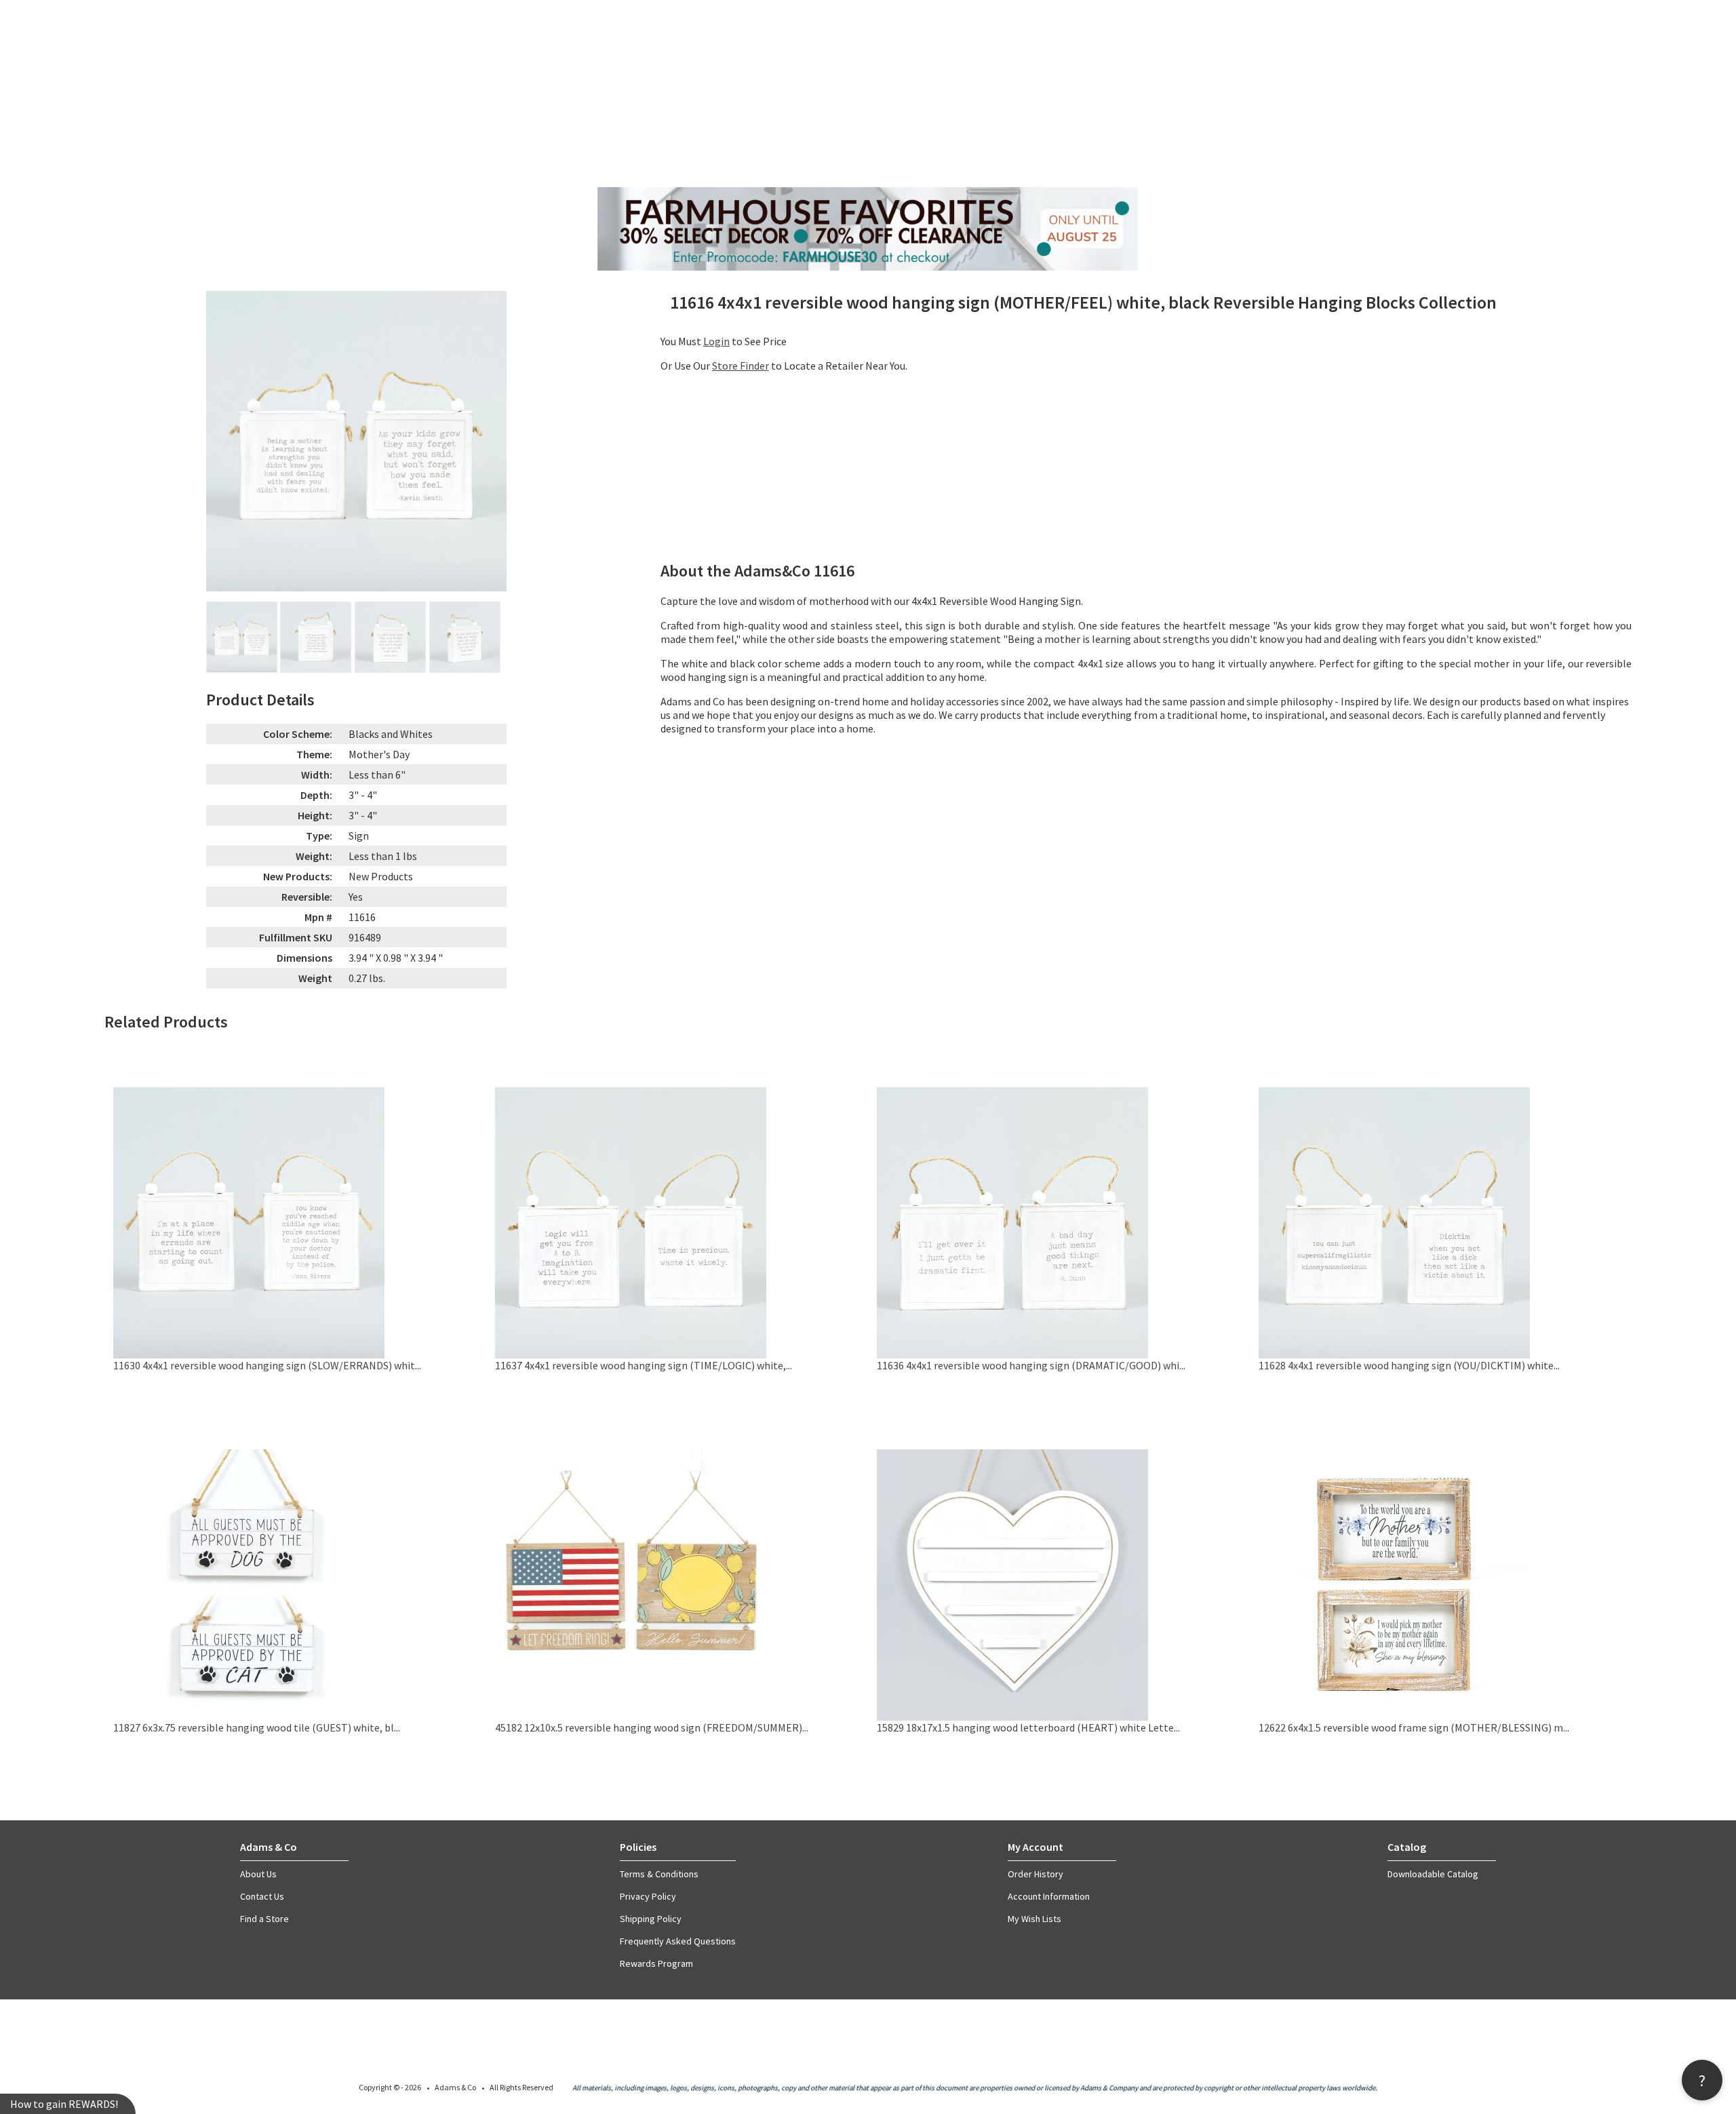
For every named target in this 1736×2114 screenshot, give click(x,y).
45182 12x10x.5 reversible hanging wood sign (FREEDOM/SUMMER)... (652, 1727)
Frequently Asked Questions (678, 1941)
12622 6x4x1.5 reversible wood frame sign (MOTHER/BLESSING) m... (1414, 1727)
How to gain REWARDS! (64, 2104)
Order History (1035, 1874)
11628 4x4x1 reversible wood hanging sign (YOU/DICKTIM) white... (1409, 1365)
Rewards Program (656, 1963)
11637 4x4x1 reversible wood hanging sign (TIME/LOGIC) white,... (644, 1365)
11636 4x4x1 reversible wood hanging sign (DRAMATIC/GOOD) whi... (1031, 1365)
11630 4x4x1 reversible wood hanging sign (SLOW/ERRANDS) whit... (267, 1365)
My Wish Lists (1034, 1919)
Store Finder (741, 366)
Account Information (1049, 1896)
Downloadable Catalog (1433, 1874)
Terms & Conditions (659, 1874)
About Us (258, 1874)
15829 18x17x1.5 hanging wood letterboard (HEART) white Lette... (1028, 1727)
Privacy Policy (648, 1896)
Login (716, 341)
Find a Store (264, 1919)
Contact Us (262, 1896)
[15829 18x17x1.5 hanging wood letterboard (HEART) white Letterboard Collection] (1012, 1717)
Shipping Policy (651, 1919)
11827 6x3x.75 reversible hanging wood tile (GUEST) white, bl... (257, 1727)
